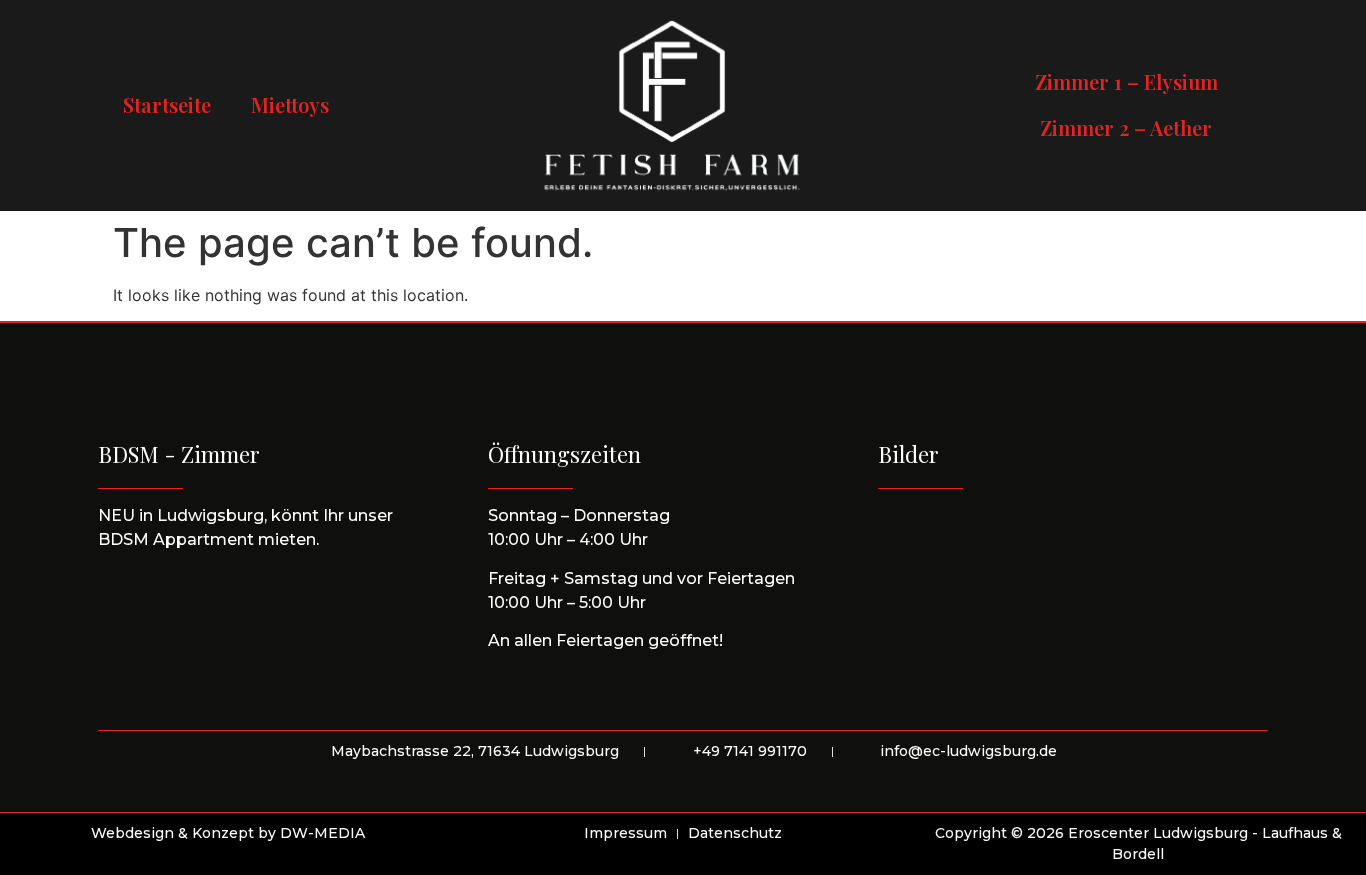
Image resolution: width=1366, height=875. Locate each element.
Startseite (167, 104)
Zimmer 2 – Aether (1126, 127)
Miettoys (290, 104)
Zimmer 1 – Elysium (1126, 81)
